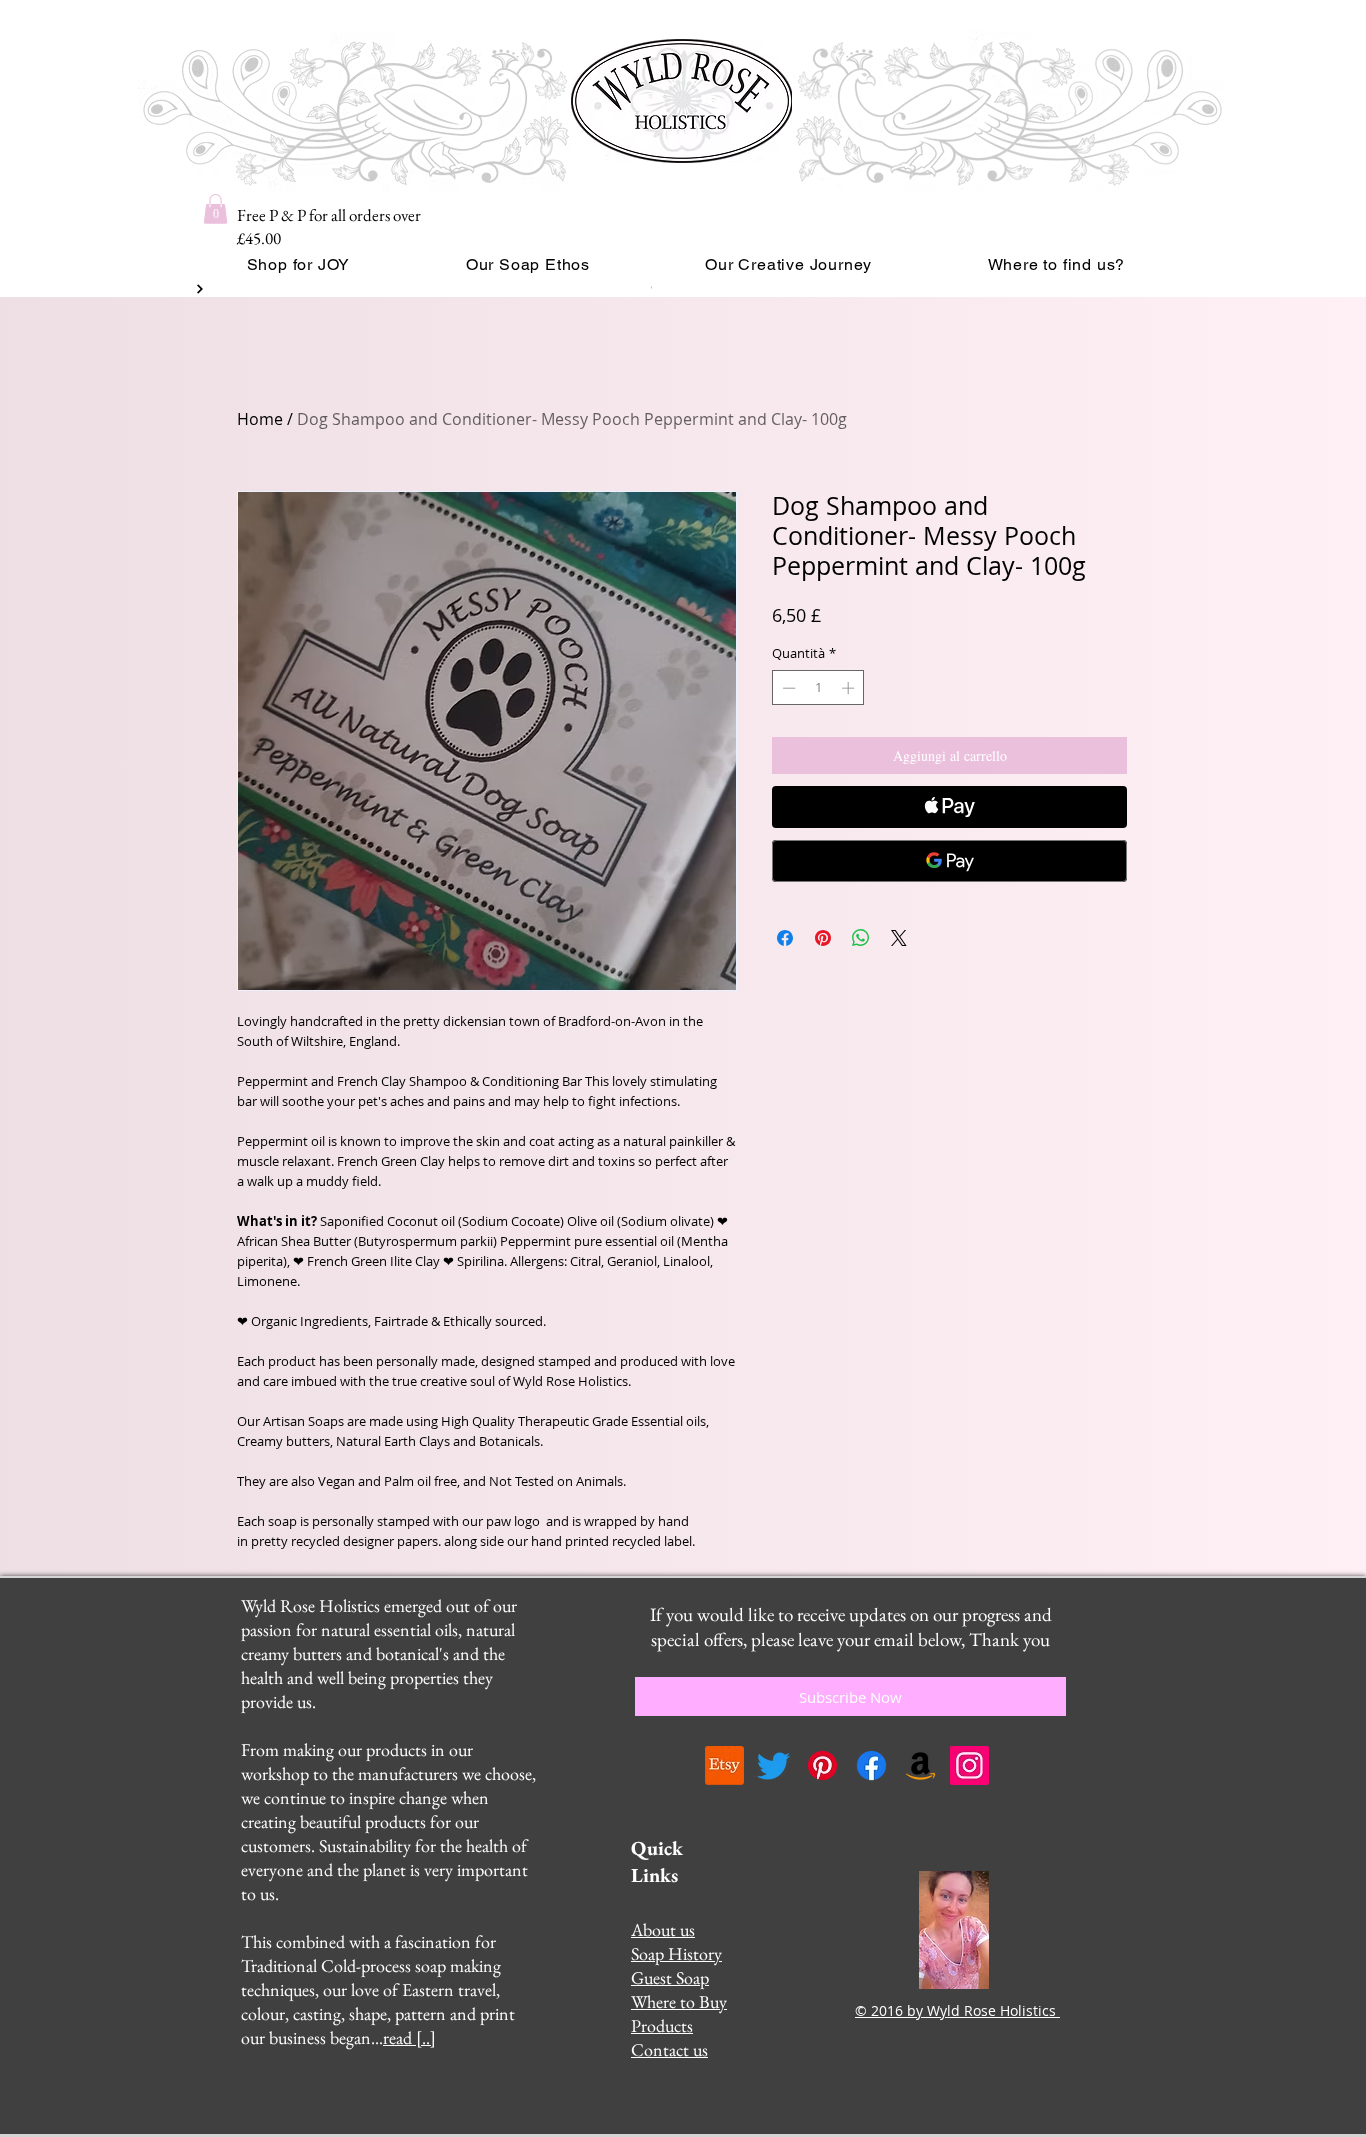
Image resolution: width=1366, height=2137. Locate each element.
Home (260, 419)
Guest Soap (670, 1977)
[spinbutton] (818, 688)
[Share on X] (899, 938)
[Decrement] (787, 688)
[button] (215, 209)
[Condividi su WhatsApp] (861, 938)
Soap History (676, 1953)
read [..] (409, 2037)
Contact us (669, 2049)
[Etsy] (724, 1765)
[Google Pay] (949, 861)
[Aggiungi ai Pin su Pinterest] (823, 938)
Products (662, 2025)
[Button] (198, 289)
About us (663, 1929)
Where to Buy (679, 2001)
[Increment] (850, 688)
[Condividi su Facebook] (785, 938)
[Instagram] (969, 1765)
